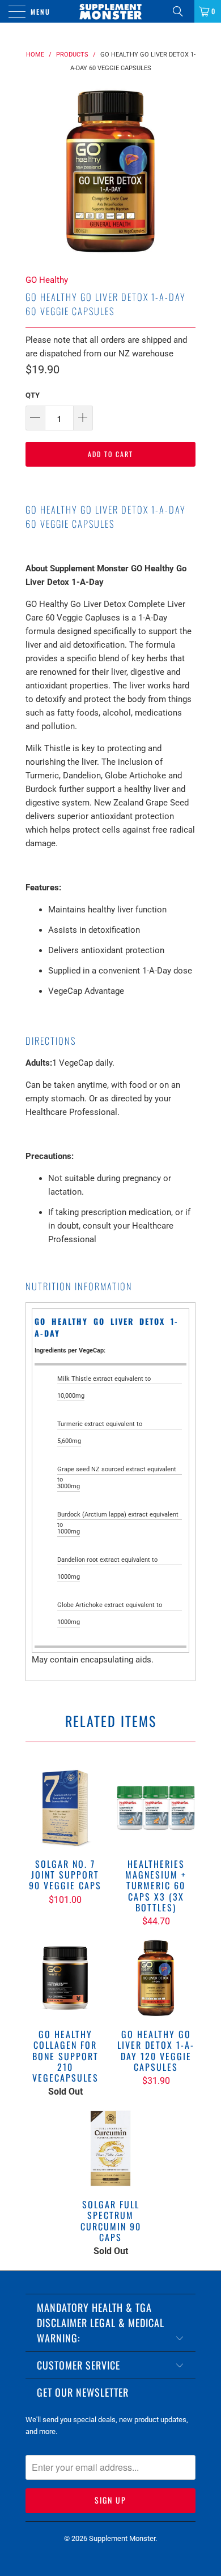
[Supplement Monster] (111, 11)
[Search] (182, 11)
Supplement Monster (122, 2538)
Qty (33, 395)
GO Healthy (47, 280)
